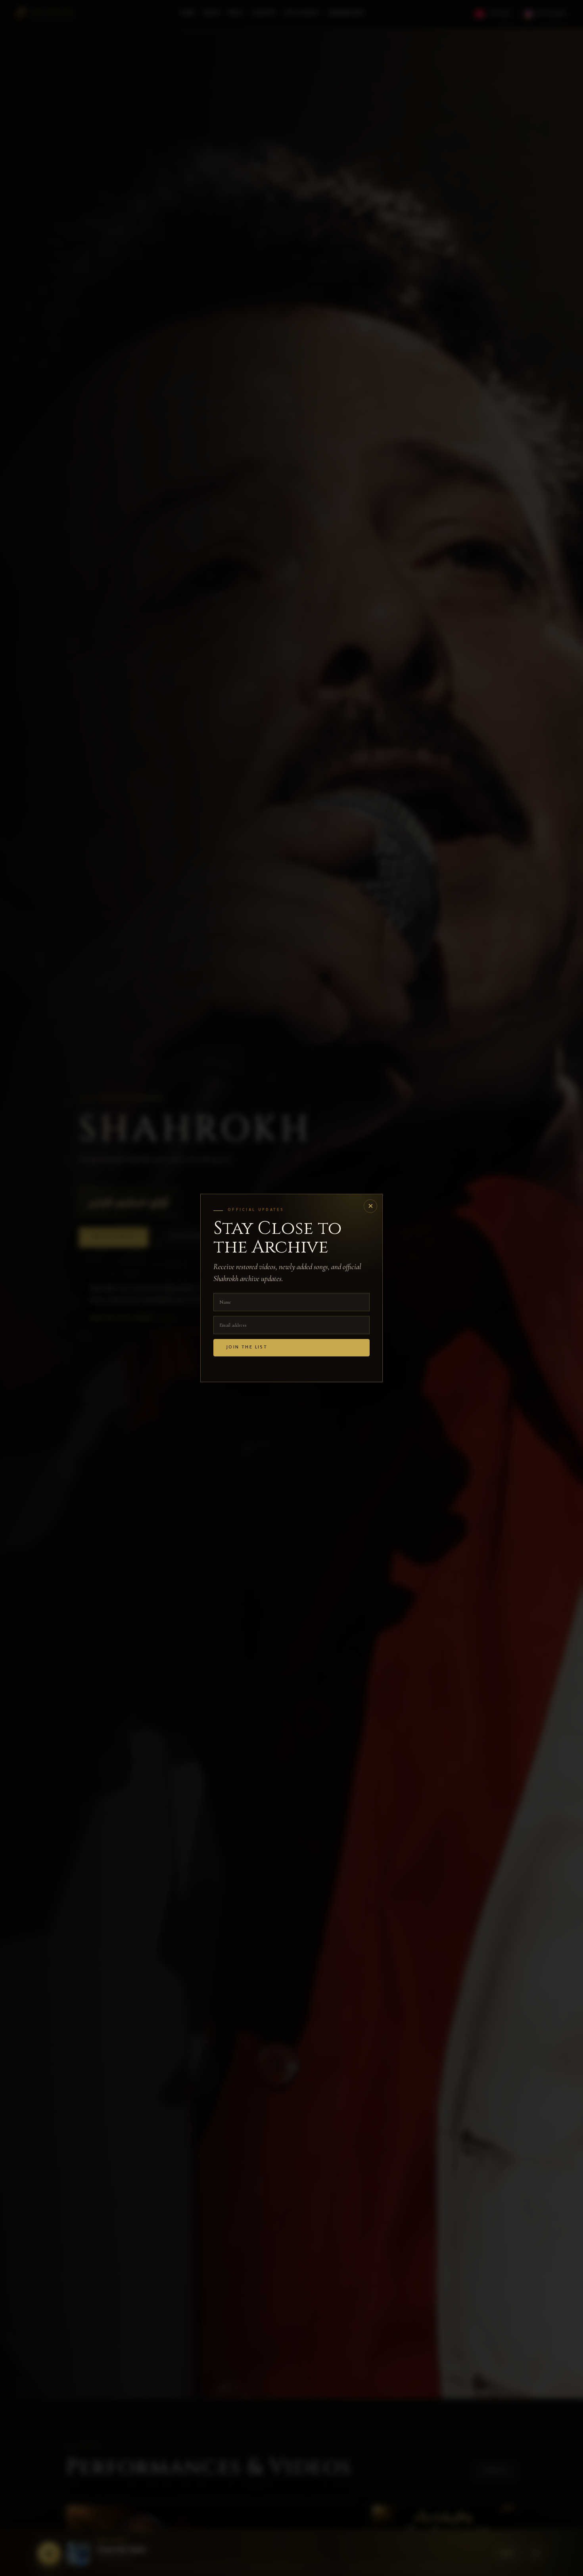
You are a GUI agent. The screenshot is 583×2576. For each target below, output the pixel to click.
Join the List (247, 1348)
